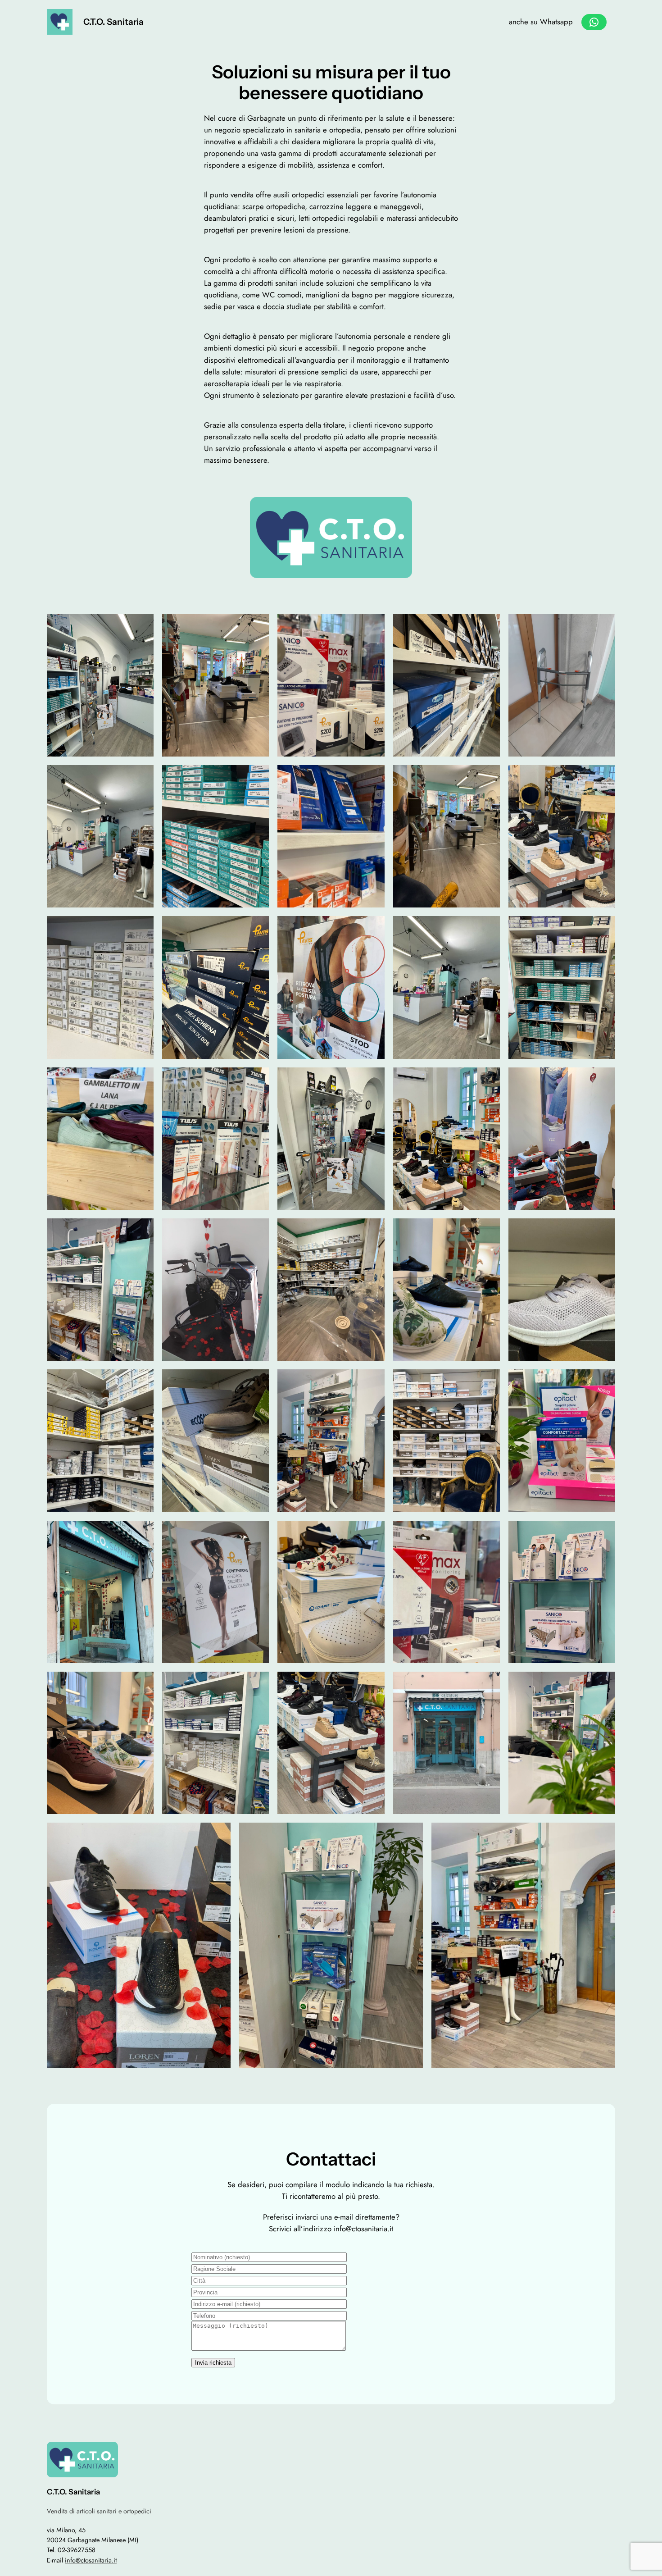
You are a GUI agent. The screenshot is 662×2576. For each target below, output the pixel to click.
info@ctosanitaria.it (363, 2229)
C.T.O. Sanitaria (113, 22)
